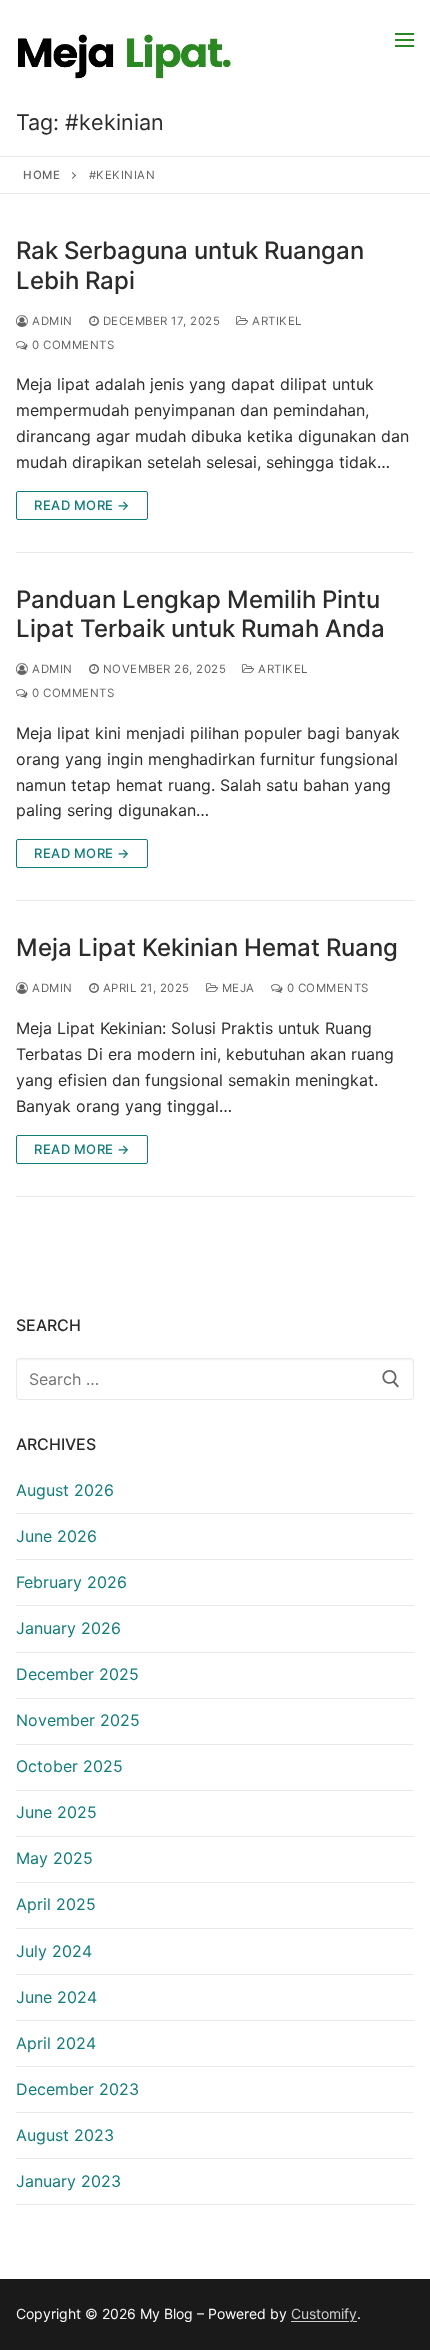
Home (41, 175)
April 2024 (56, 2043)
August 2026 (65, 1490)
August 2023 (65, 2135)
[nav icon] (404, 39)
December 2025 (77, 1674)
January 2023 (68, 2181)
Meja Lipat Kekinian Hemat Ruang (207, 947)
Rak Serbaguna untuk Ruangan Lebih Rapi (190, 265)
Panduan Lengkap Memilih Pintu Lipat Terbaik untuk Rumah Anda (200, 614)
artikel (275, 321)
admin (51, 321)
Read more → (82, 505)
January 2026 (68, 1628)
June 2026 (56, 1536)
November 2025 (78, 1720)
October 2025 (69, 1766)
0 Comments (71, 345)
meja (236, 988)
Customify (324, 2313)
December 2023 (77, 2089)
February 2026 (71, 1582)
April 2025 (56, 1904)
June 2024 (56, 1997)
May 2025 (54, 1858)
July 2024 (54, 1951)
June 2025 (56, 1812)
